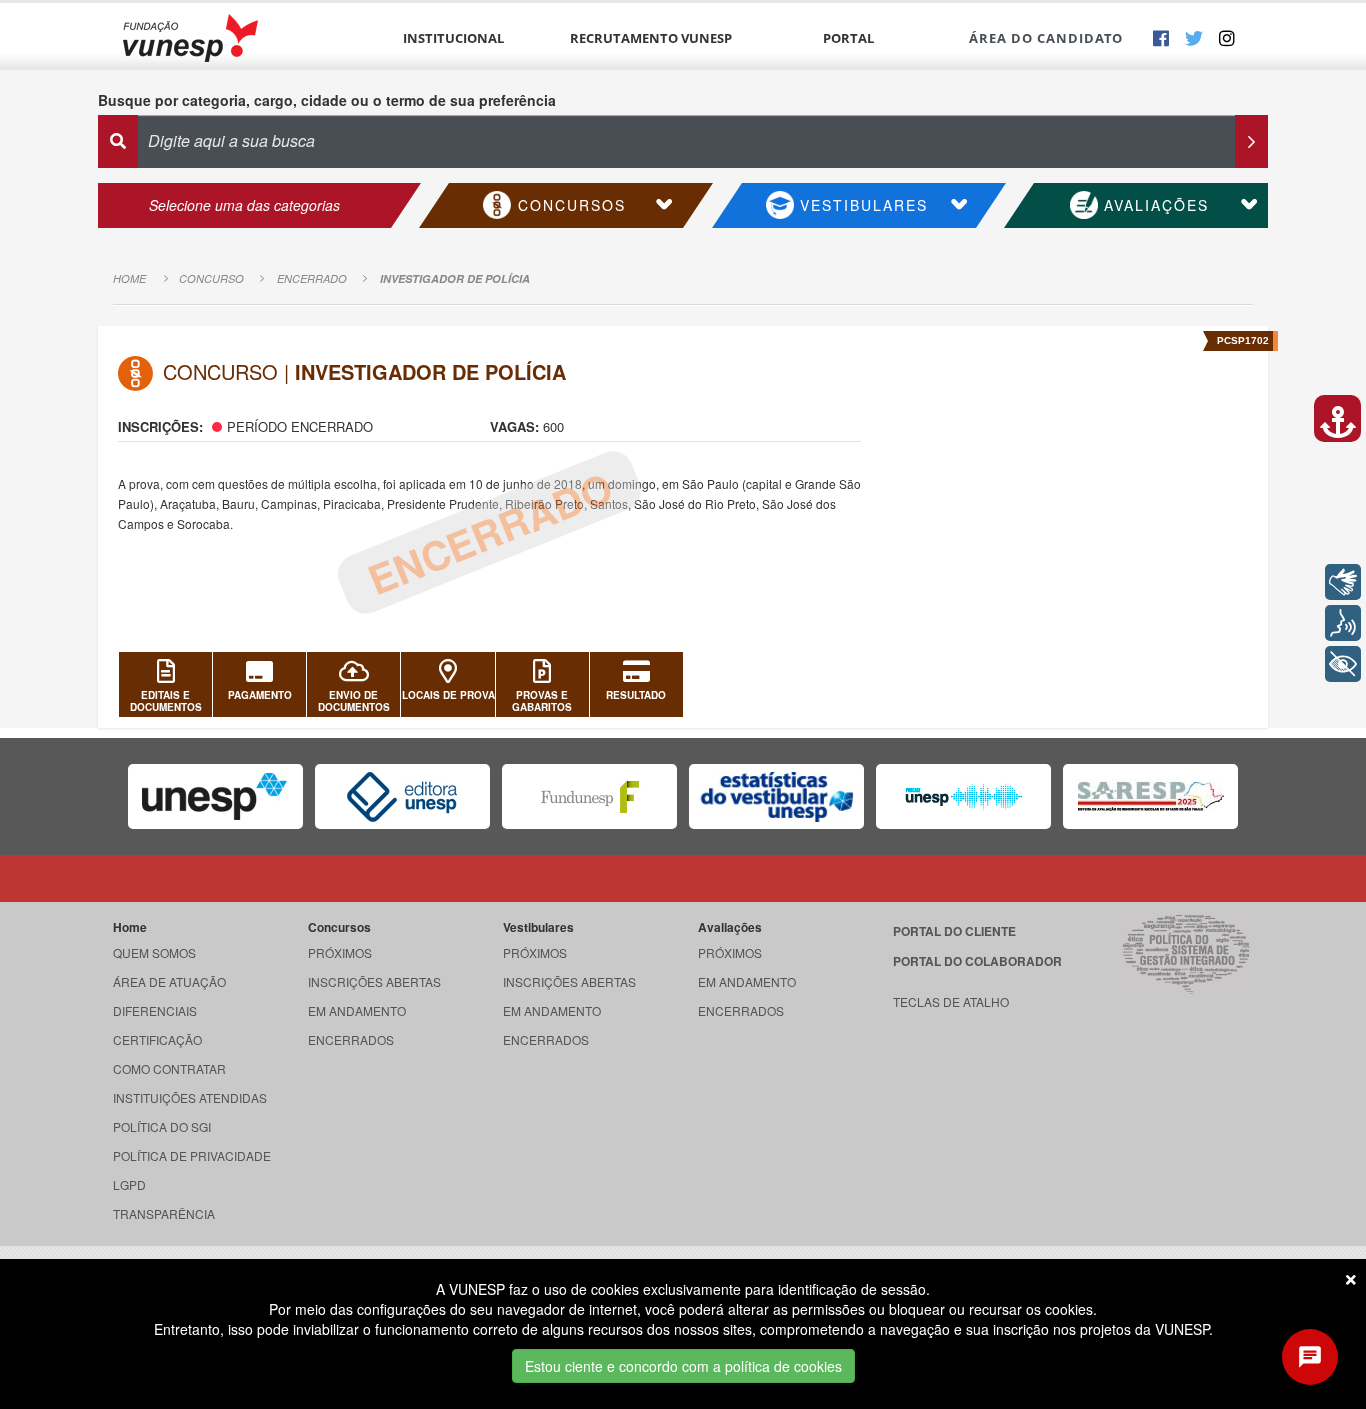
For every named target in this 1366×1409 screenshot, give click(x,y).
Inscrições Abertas (374, 981)
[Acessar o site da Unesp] (215, 796)
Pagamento (260, 695)
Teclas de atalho (951, 1001)
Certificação (157, 1039)
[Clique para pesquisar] (1251, 141)
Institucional (453, 38)
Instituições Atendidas (190, 1097)
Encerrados (351, 1039)
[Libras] (1343, 582)
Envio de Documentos (354, 701)
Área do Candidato (1046, 38)
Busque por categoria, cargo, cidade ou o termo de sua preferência (327, 100)
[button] (1337, 418)
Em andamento (357, 1010)
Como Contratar (169, 1068)
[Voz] (1343, 623)
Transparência (164, 1213)
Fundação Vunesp (190, 37)
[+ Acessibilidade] (1343, 664)
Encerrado (312, 278)
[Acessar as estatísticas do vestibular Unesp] (776, 796)
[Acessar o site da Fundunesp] (589, 796)
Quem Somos (154, 952)
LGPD (129, 1184)
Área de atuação (169, 981)
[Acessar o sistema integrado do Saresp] (1150, 796)
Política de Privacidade (192, 1155)
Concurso (211, 278)
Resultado (636, 695)
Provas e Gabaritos (542, 701)
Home (129, 278)
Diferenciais (155, 1010)
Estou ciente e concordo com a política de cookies (683, 1366)
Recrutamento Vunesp (651, 38)
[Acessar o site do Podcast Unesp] (963, 796)
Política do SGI (162, 1126)
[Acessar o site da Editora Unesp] (402, 796)
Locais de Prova (448, 695)
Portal (848, 38)
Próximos (340, 952)
